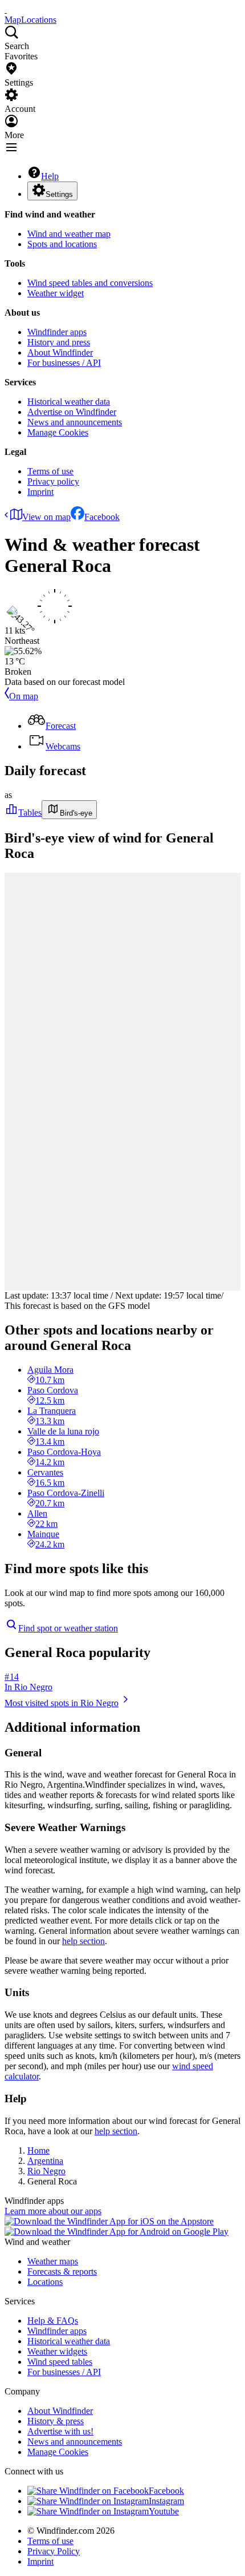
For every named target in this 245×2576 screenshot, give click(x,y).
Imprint (40, 492)
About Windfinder (60, 352)
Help (50, 176)
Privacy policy (53, 481)
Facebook (102, 517)
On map (24, 696)
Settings (59, 194)
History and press (59, 342)
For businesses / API (64, 363)
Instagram (166, 2501)
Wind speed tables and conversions (90, 283)
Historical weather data (69, 402)
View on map (46, 517)
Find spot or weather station (68, 1628)
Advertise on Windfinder (72, 412)
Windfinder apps (57, 332)
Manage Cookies (58, 432)
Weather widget (56, 293)
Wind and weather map (69, 234)
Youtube (164, 2511)
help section (83, 1941)
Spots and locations (62, 244)
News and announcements (75, 422)
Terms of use (50, 471)
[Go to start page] (6, 9)
